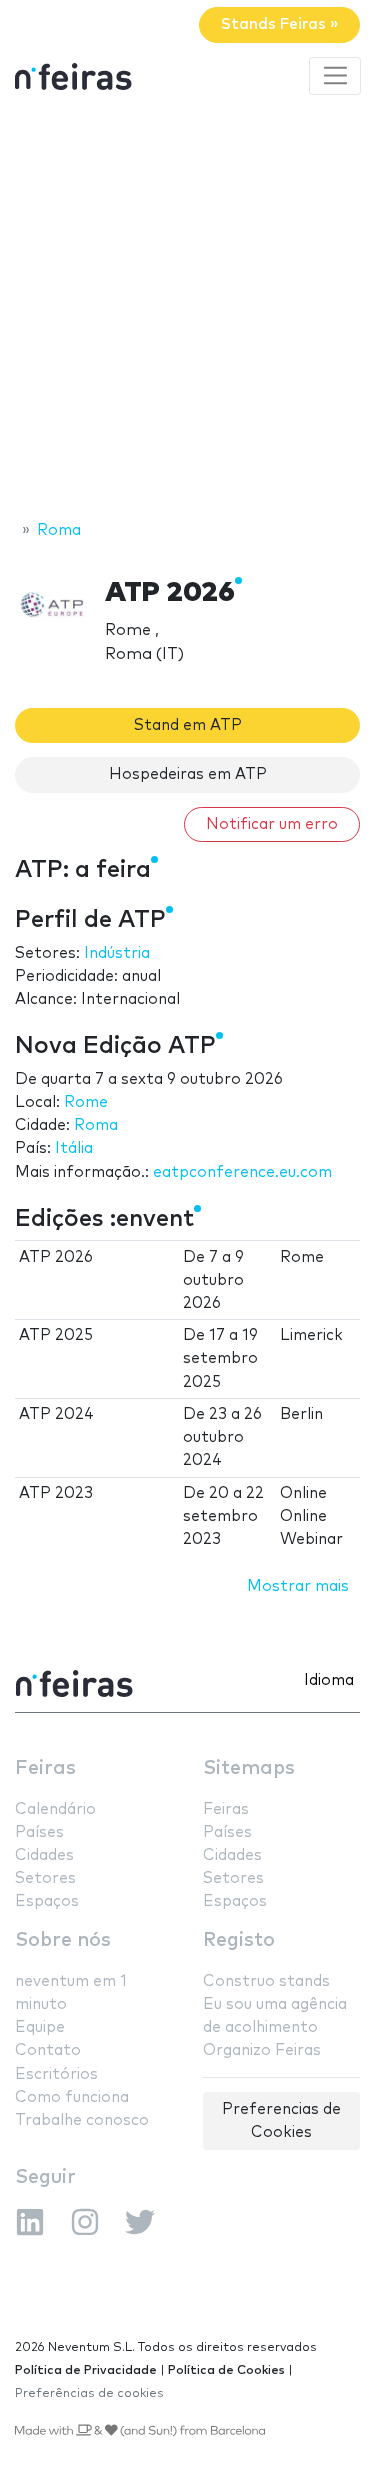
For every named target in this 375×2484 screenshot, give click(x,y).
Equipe (40, 2027)
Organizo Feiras (262, 2050)
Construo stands (266, 1981)
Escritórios (56, 2074)
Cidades (44, 1855)
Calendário (55, 1809)
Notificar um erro (272, 824)
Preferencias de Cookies (281, 2121)
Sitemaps (249, 1768)
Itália (74, 1148)
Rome (86, 1102)
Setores (45, 1878)
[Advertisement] (187, 310)
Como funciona (72, 2097)
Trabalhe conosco (82, 2120)
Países (39, 1832)
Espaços (47, 1901)
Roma (96, 1125)
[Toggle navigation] (335, 76)
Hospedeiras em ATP (188, 774)
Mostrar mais (298, 1586)
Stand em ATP (188, 725)
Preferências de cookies (89, 2393)
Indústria (117, 953)
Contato (48, 2050)
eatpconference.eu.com (242, 1172)
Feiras (45, 1768)
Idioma (329, 1680)
